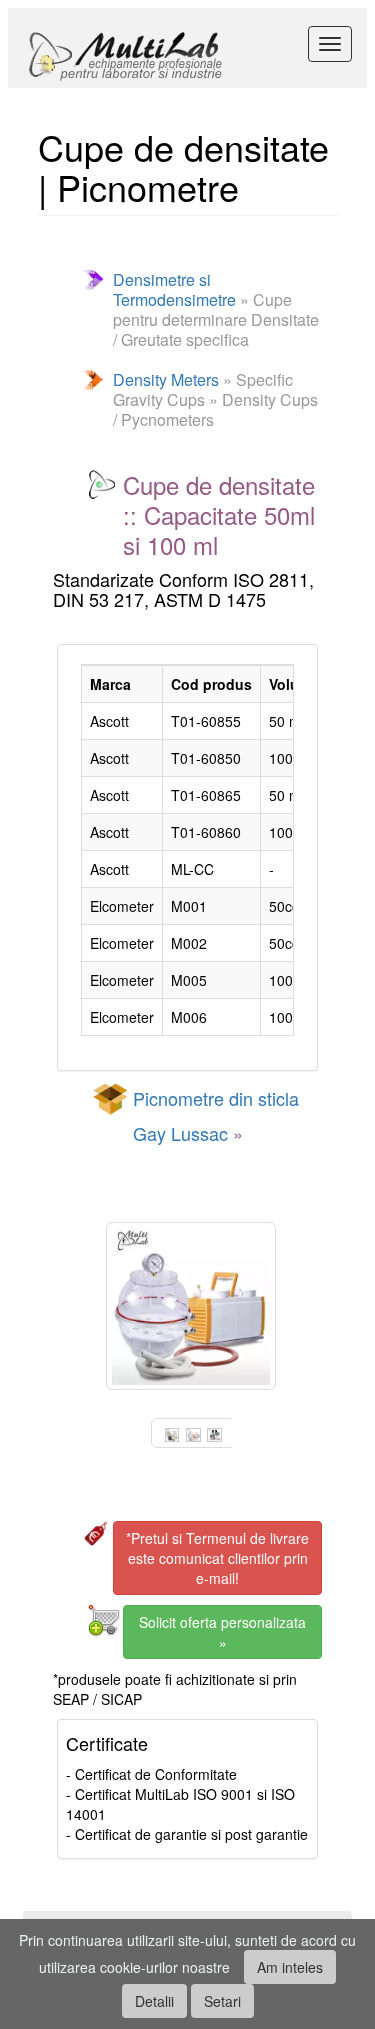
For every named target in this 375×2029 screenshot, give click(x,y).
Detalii (154, 2001)
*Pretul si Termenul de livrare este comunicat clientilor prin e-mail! (217, 1558)
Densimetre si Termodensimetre (174, 289)
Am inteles (290, 1967)
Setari (222, 2001)
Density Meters (166, 379)
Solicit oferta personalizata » (222, 1632)
